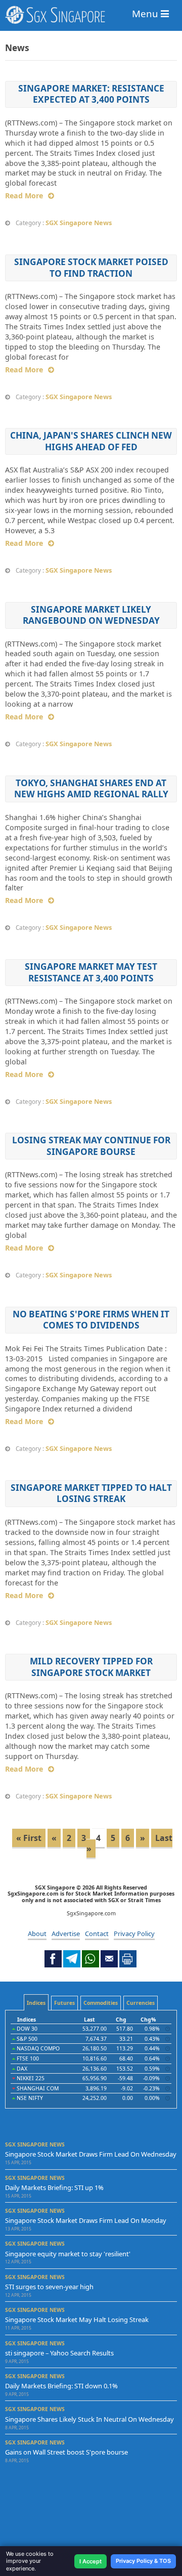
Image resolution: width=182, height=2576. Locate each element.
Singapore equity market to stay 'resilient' (68, 2254)
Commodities (101, 2003)
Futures (64, 2003)
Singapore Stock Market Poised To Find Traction (91, 267)
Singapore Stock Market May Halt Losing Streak (77, 2320)
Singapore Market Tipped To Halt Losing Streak (91, 1493)
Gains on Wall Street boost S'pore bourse (66, 2452)
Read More (24, 196)
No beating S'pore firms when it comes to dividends (91, 1320)
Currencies (141, 2003)
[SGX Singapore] (91, 15)
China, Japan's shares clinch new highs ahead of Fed (91, 441)
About (37, 1934)
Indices (36, 2003)
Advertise (66, 1934)
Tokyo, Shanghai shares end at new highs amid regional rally (91, 788)
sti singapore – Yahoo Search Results (59, 2353)
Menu (146, 13)
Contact (97, 1934)
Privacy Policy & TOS (143, 2561)
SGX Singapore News (79, 223)
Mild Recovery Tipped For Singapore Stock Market (91, 1667)
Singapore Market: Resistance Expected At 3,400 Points (91, 94)
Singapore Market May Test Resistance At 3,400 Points (91, 972)
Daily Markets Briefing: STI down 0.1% (61, 2386)
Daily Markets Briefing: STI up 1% (54, 2187)
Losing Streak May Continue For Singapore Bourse (91, 1146)
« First (29, 1838)
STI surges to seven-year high (49, 2287)
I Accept (90, 2561)
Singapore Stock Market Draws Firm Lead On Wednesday (91, 2154)
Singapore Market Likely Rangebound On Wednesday (91, 615)
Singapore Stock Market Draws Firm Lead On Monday (86, 2220)
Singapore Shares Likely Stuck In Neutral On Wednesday (89, 2419)
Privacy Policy (134, 1934)
